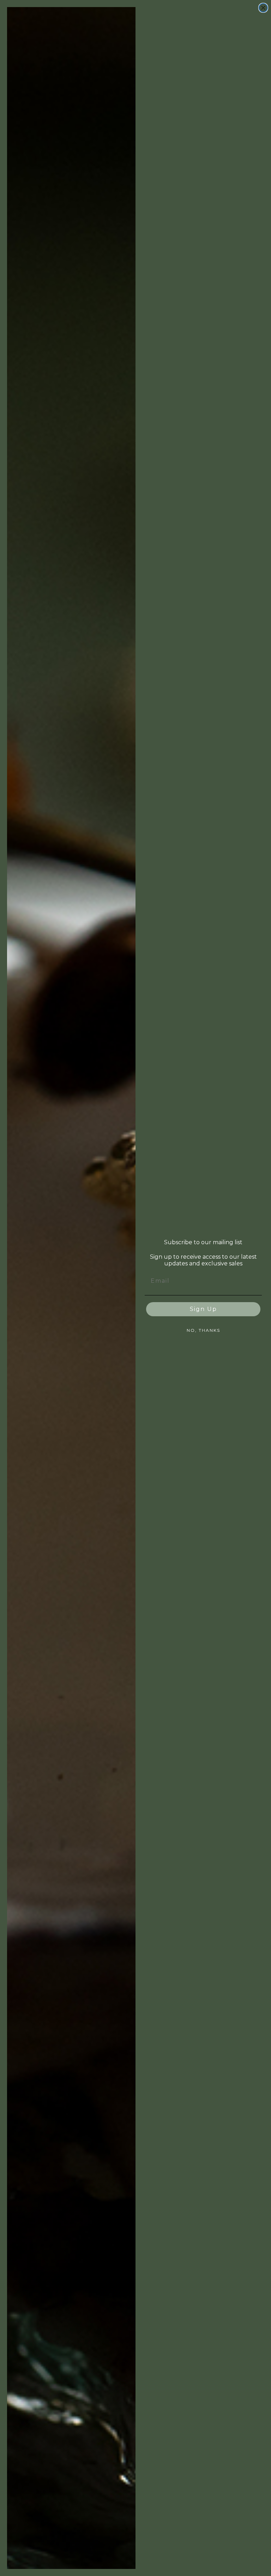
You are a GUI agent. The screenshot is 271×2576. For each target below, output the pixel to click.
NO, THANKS (203, 1330)
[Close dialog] (263, 8)
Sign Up (203, 1309)
